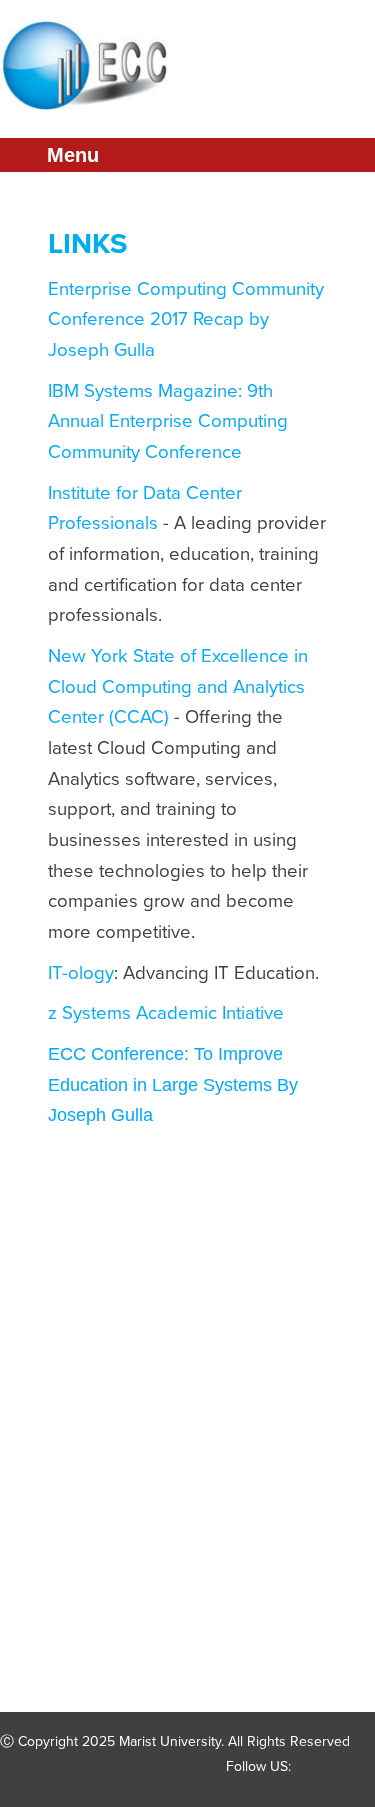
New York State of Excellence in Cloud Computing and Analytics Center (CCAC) (178, 686)
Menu (73, 155)
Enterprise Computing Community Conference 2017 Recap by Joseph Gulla (186, 319)
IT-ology (81, 973)
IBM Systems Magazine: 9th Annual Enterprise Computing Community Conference (168, 421)
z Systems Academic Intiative (166, 1013)
